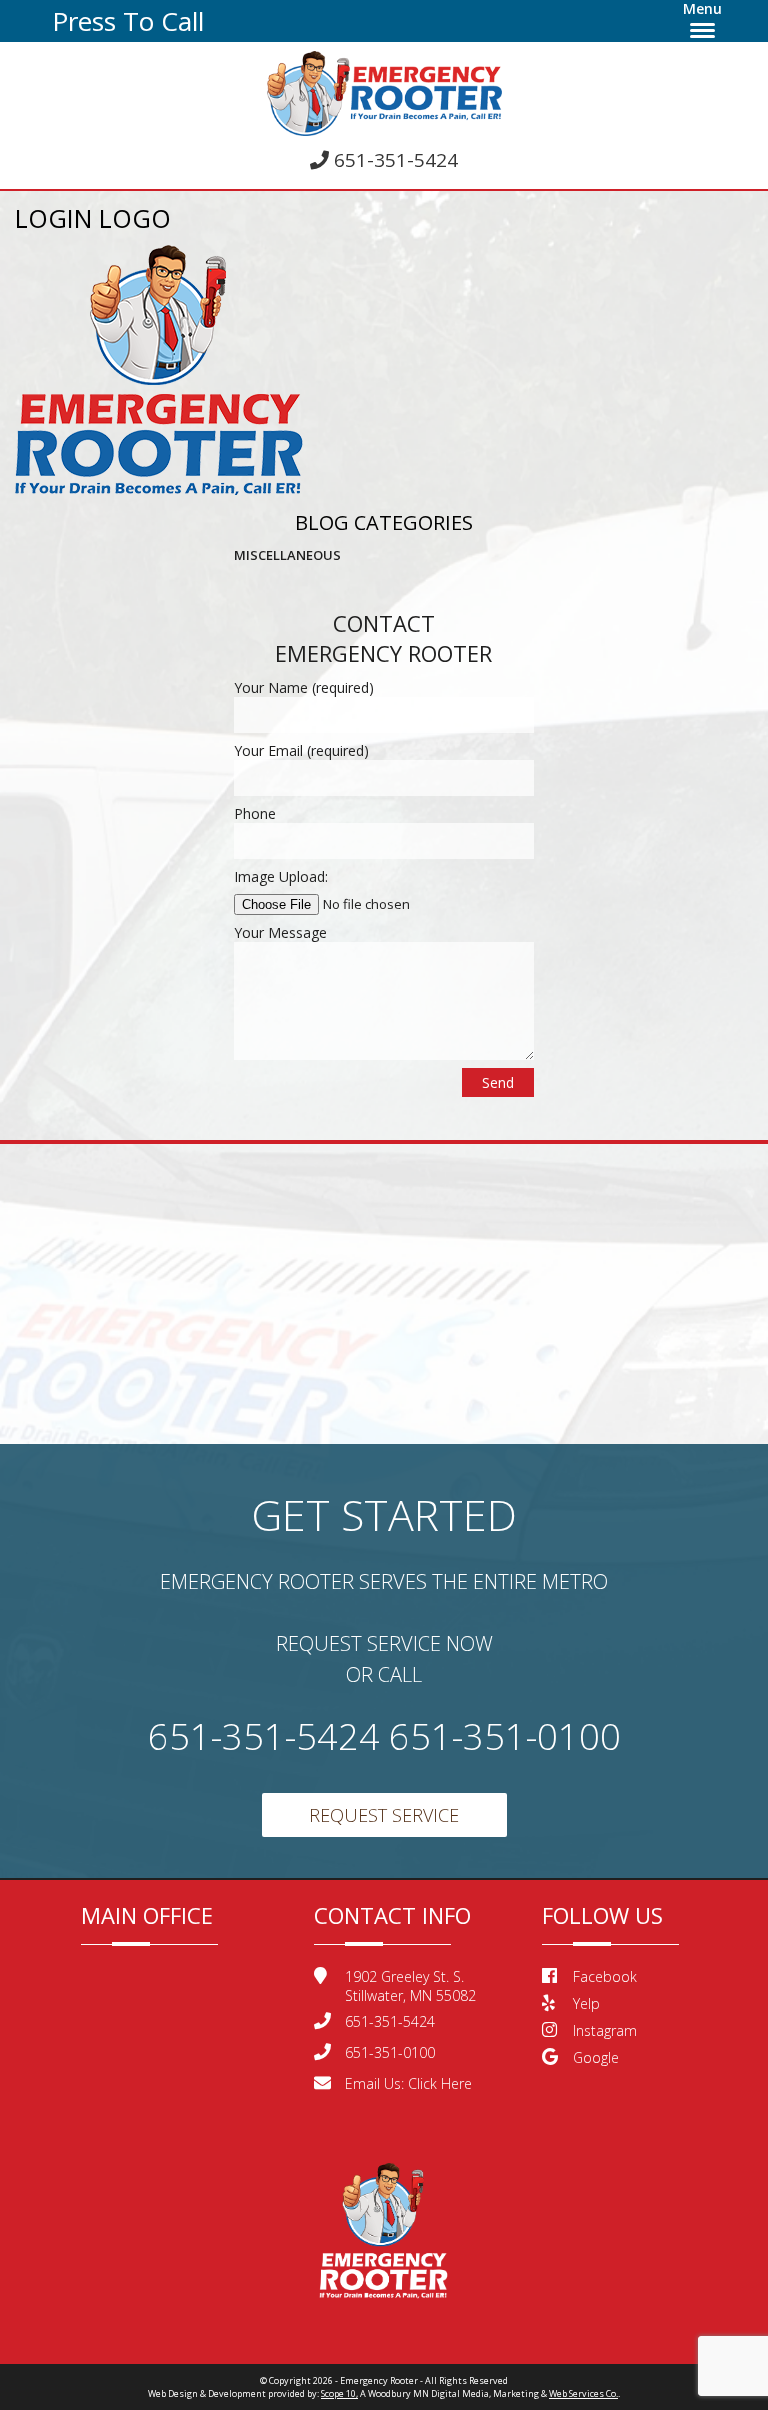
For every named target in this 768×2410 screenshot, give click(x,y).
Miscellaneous (287, 555)
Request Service (384, 1815)
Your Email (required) (301, 750)
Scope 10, (339, 2393)
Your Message (280, 932)
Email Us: (408, 2083)
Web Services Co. (583, 2393)
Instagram (605, 2030)
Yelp (586, 2003)
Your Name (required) (304, 687)
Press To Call (128, 21)
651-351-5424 (393, 160)
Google (596, 2057)
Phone (255, 813)
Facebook (605, 1976)
